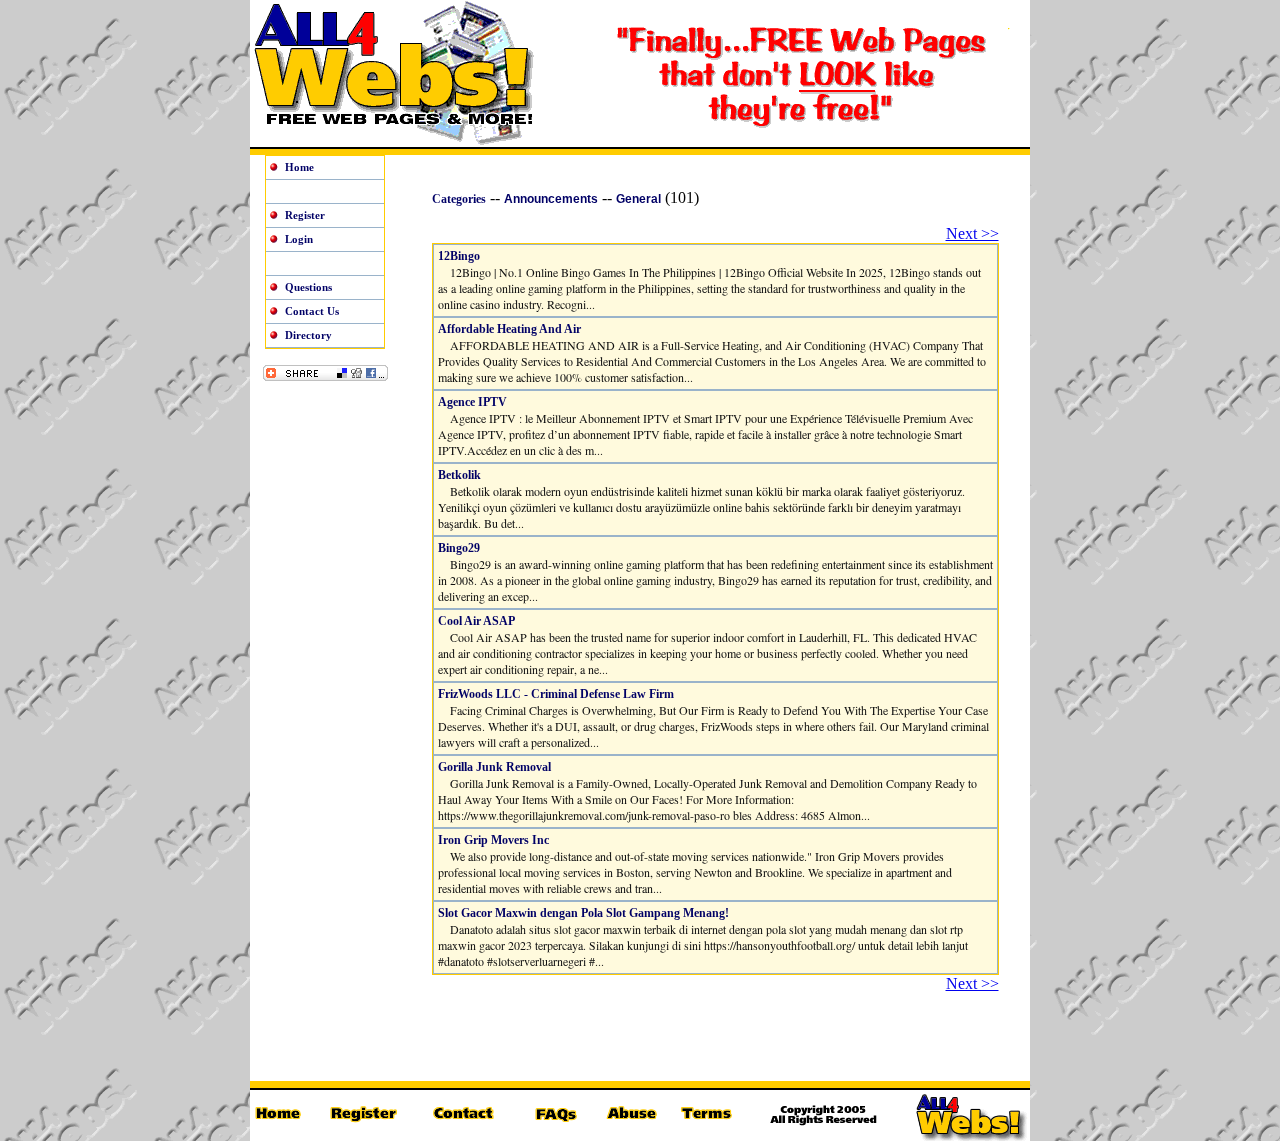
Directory (308, 335)
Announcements (551, 199)
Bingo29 (459, 548)
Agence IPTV (472, 402)
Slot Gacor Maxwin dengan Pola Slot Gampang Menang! (583, 913)
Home (299, 167)
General (638, 199)
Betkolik (459, 475)
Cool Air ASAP (476, 621)
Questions (308, 287)
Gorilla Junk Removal (494, 767)
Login (299, 239)
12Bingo (459, 256)
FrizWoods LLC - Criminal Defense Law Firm (556, 694)
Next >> (972, 233)
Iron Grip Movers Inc (493, 840)
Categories (459, 199)
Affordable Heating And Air (509, 329)
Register (305, 215)
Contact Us (312, 311)
